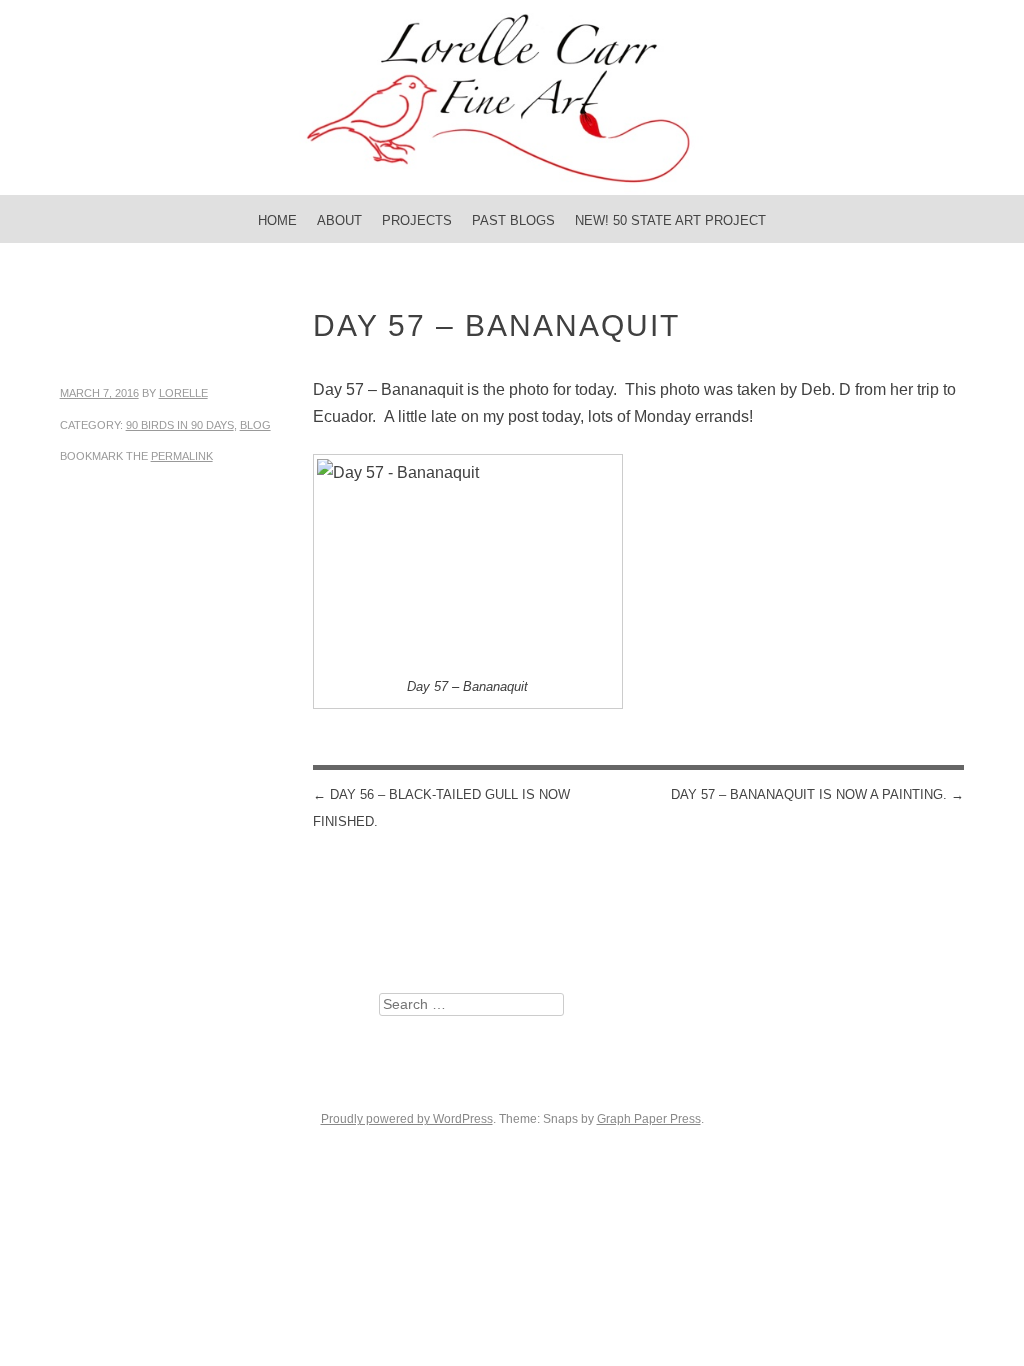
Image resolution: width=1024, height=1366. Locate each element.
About (339, 220)
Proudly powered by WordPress (407, 1119)
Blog (255, 425)
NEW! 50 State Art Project (670, 220)
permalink (182, 456)
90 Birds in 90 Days (180, 425)
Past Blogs (513, 220)
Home (277, 220)
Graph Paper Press (649, 1119)
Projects (417, 220)
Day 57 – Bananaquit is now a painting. (817, 794)
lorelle (183, 393)
